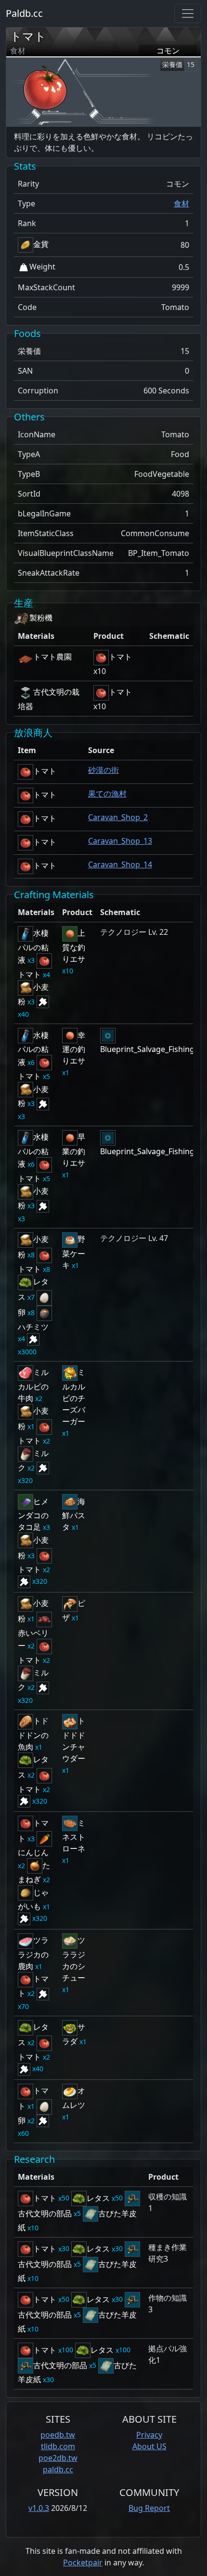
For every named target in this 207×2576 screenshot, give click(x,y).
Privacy (149, 2435)
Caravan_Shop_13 (120, 841)
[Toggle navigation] (188, 13)
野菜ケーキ (74, 1252)
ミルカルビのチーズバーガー (74, 1397)
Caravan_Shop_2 (118, 817)
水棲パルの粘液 (33, 946)
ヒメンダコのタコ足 (33, 1514)
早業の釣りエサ (74, 1150)
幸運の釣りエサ (74, 1048)
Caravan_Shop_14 (120, 864)
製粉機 (41, 618)
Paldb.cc (24, 13)
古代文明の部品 (60, 2365)
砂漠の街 (103, 770)
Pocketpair (83, 2563)
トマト (28, 36)
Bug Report (149, 2508)
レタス (98, 2198)
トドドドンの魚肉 (33, 1734)
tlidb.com (58, 2446)
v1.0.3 (39, 2508)
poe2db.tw (58, 2458)
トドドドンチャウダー (74, 1740)
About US (149, 2446)
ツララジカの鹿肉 (33, 1953)
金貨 (41, 244)
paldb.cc (58, 2469)
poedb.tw (58, 2435)
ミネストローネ (74, 1836)
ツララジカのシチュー (74, 1959)
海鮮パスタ (74, 1514)
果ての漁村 (107, 794)
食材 (181, 203)
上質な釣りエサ (74, 946)
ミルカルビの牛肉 (33, 1385)
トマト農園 (52, 657)
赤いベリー (33, 1639)
